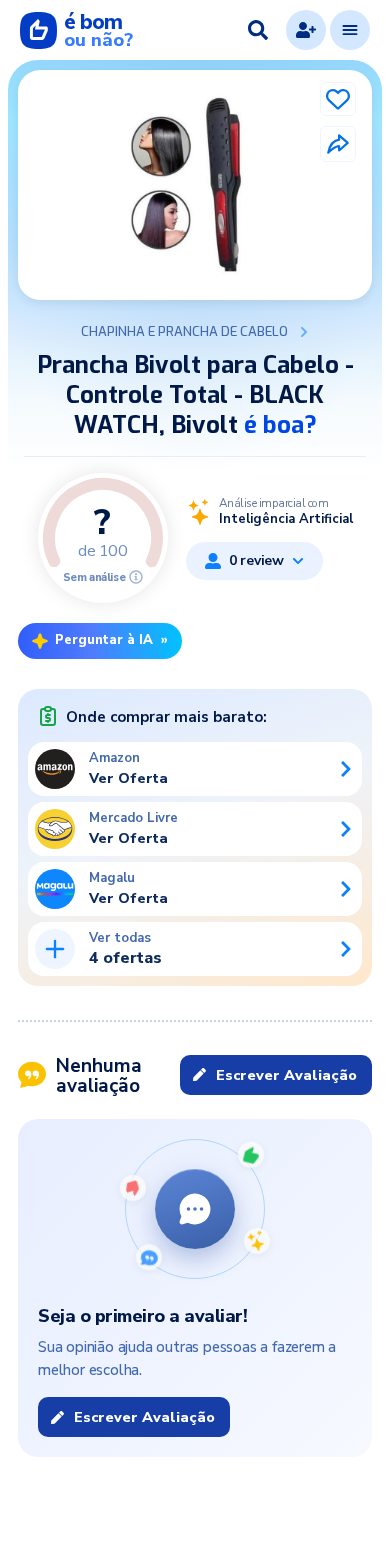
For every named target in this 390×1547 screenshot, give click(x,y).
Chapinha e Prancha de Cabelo (184, 332)
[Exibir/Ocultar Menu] (350, 30)
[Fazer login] (306, 30)
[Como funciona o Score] (136, 577)
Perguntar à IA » (111, 640)
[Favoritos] (338, 99)
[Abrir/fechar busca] (258, 30)
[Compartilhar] (338, 144)
